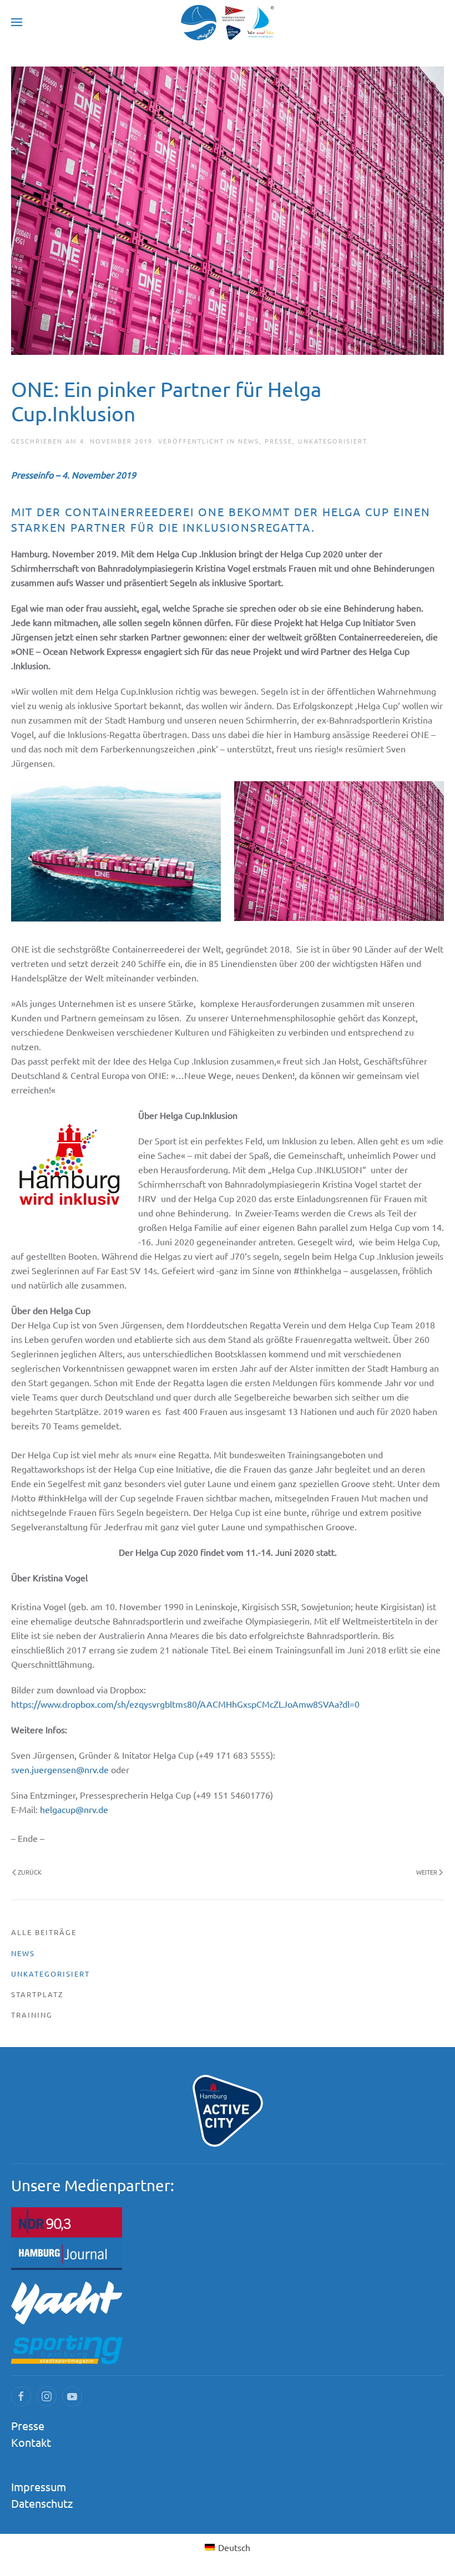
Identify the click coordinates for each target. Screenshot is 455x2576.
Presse (279, 441)
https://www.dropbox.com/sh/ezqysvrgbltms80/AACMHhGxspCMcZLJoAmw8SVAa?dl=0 (185, 1704)
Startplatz (37, 1994)
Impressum (39, 2486)
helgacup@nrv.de (74, 1809)
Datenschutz (42, 2503)
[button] (17, 22)
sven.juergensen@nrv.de (60, 1769)
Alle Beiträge (44, 1932)
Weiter (427, 1872)
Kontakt (31, 2442)
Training (32, 2015)
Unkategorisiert (332, 441)
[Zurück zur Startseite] (228, 22)
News (249, 441)
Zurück (30, 1872)
